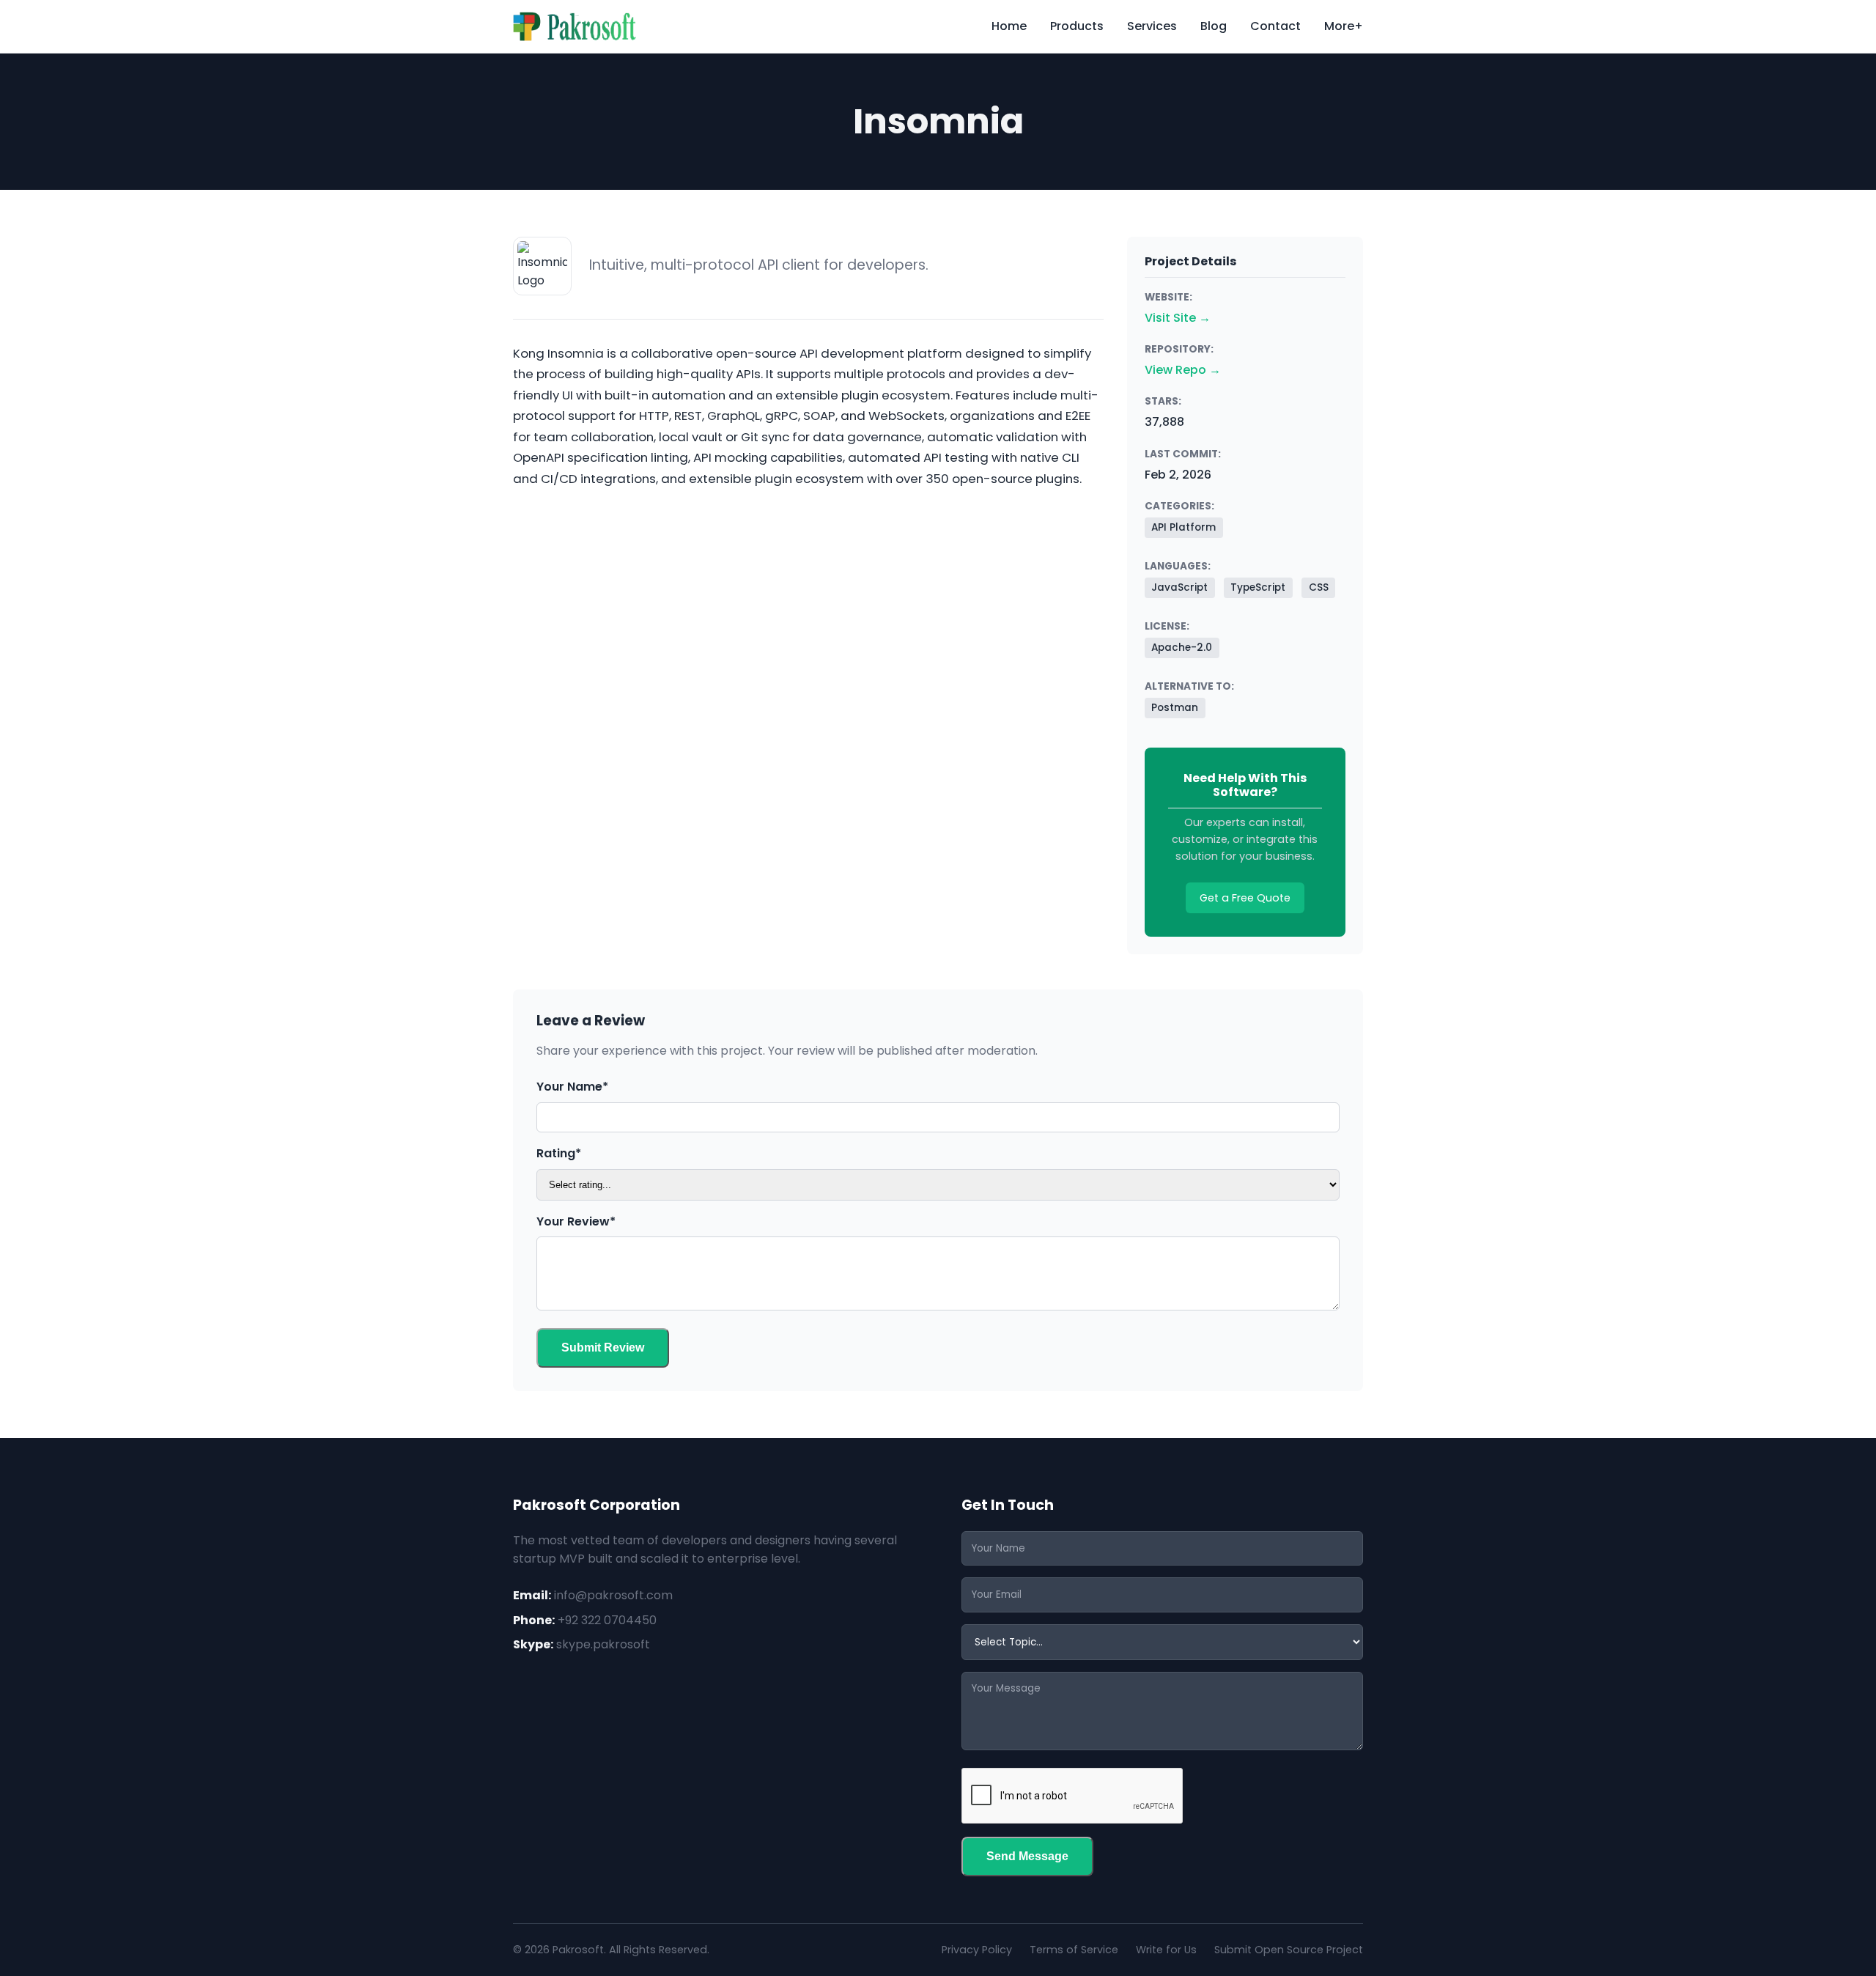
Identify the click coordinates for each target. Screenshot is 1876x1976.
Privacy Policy (977, 1950)
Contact (1275, 26)
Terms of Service (1074, 1950)
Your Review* (576, 1221)
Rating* (559, 1153)
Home (1009, 26)
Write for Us (1166, 1950)
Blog (1214, 26)
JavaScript (1179, 587)
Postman (1175, 708)
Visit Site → (1178, 318)
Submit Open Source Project (1289, 1950)
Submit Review (603, 1348)
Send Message (1027, 1856)
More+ (1344, 26)
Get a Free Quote (1245, 898)
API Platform (1183, 527)
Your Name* (572, 1087)
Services (1152, 26)
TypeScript (1258, 587)
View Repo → (1183, 370)
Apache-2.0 (1182, 648)
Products (1077, 26)
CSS (1319, 587)
